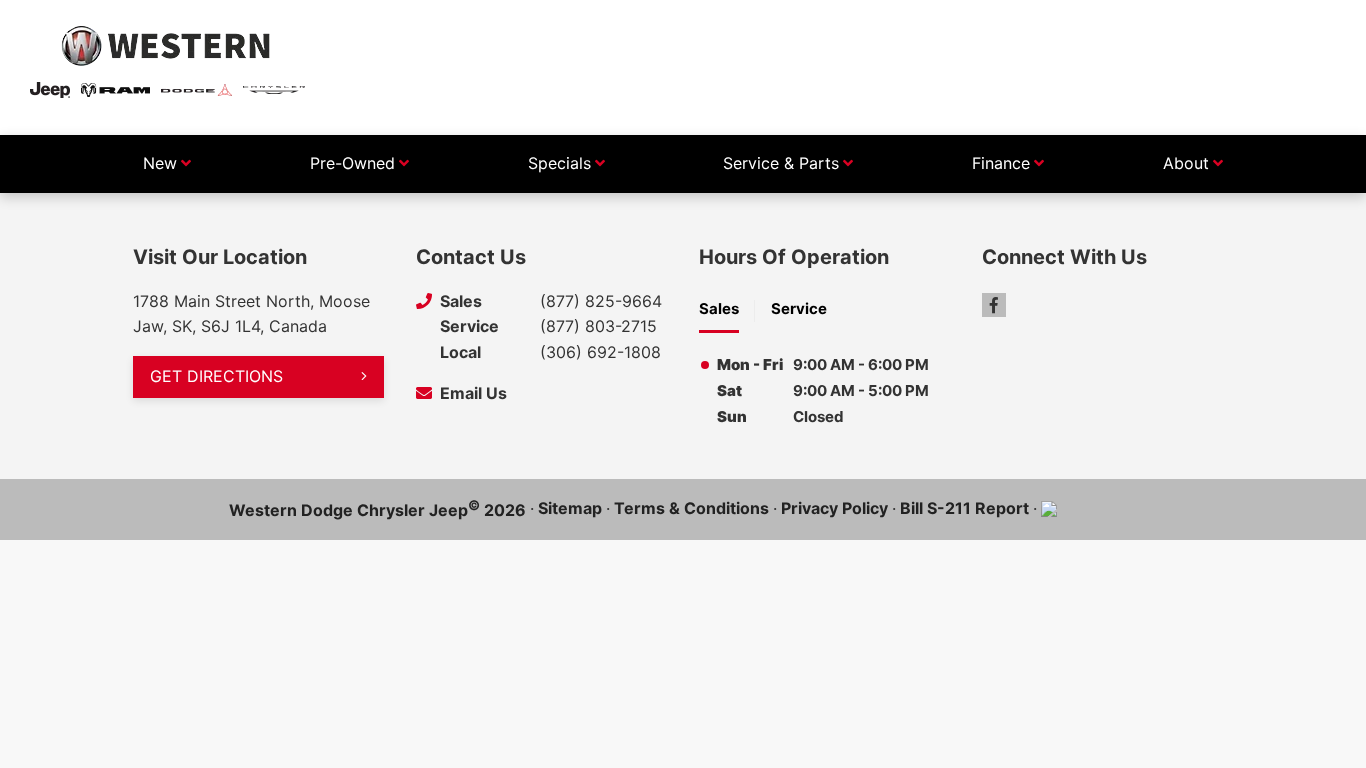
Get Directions (216, 376)
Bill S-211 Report (964, 508)
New (160, 163)
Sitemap (570, 508)
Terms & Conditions (691, 508)
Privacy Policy (834, 508)
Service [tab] (799, 308)
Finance (1001, 163)
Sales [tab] (719, 308)
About (1186, 163)
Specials (559, 163)
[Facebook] (994, 305)
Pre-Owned (352, 163)
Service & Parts (781, 163)
